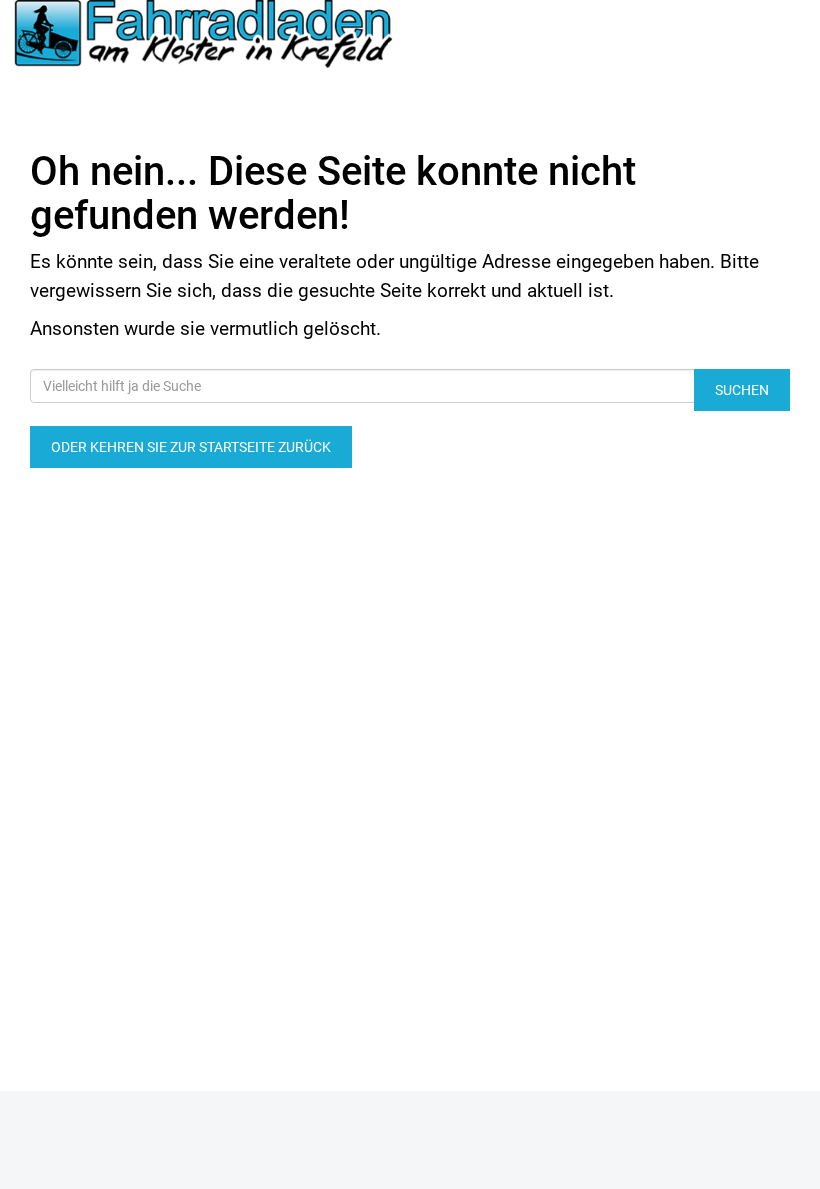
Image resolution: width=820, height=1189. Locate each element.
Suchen (742, 390)
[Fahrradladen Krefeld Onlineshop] (205, 35)
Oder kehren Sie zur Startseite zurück (191, 447)
